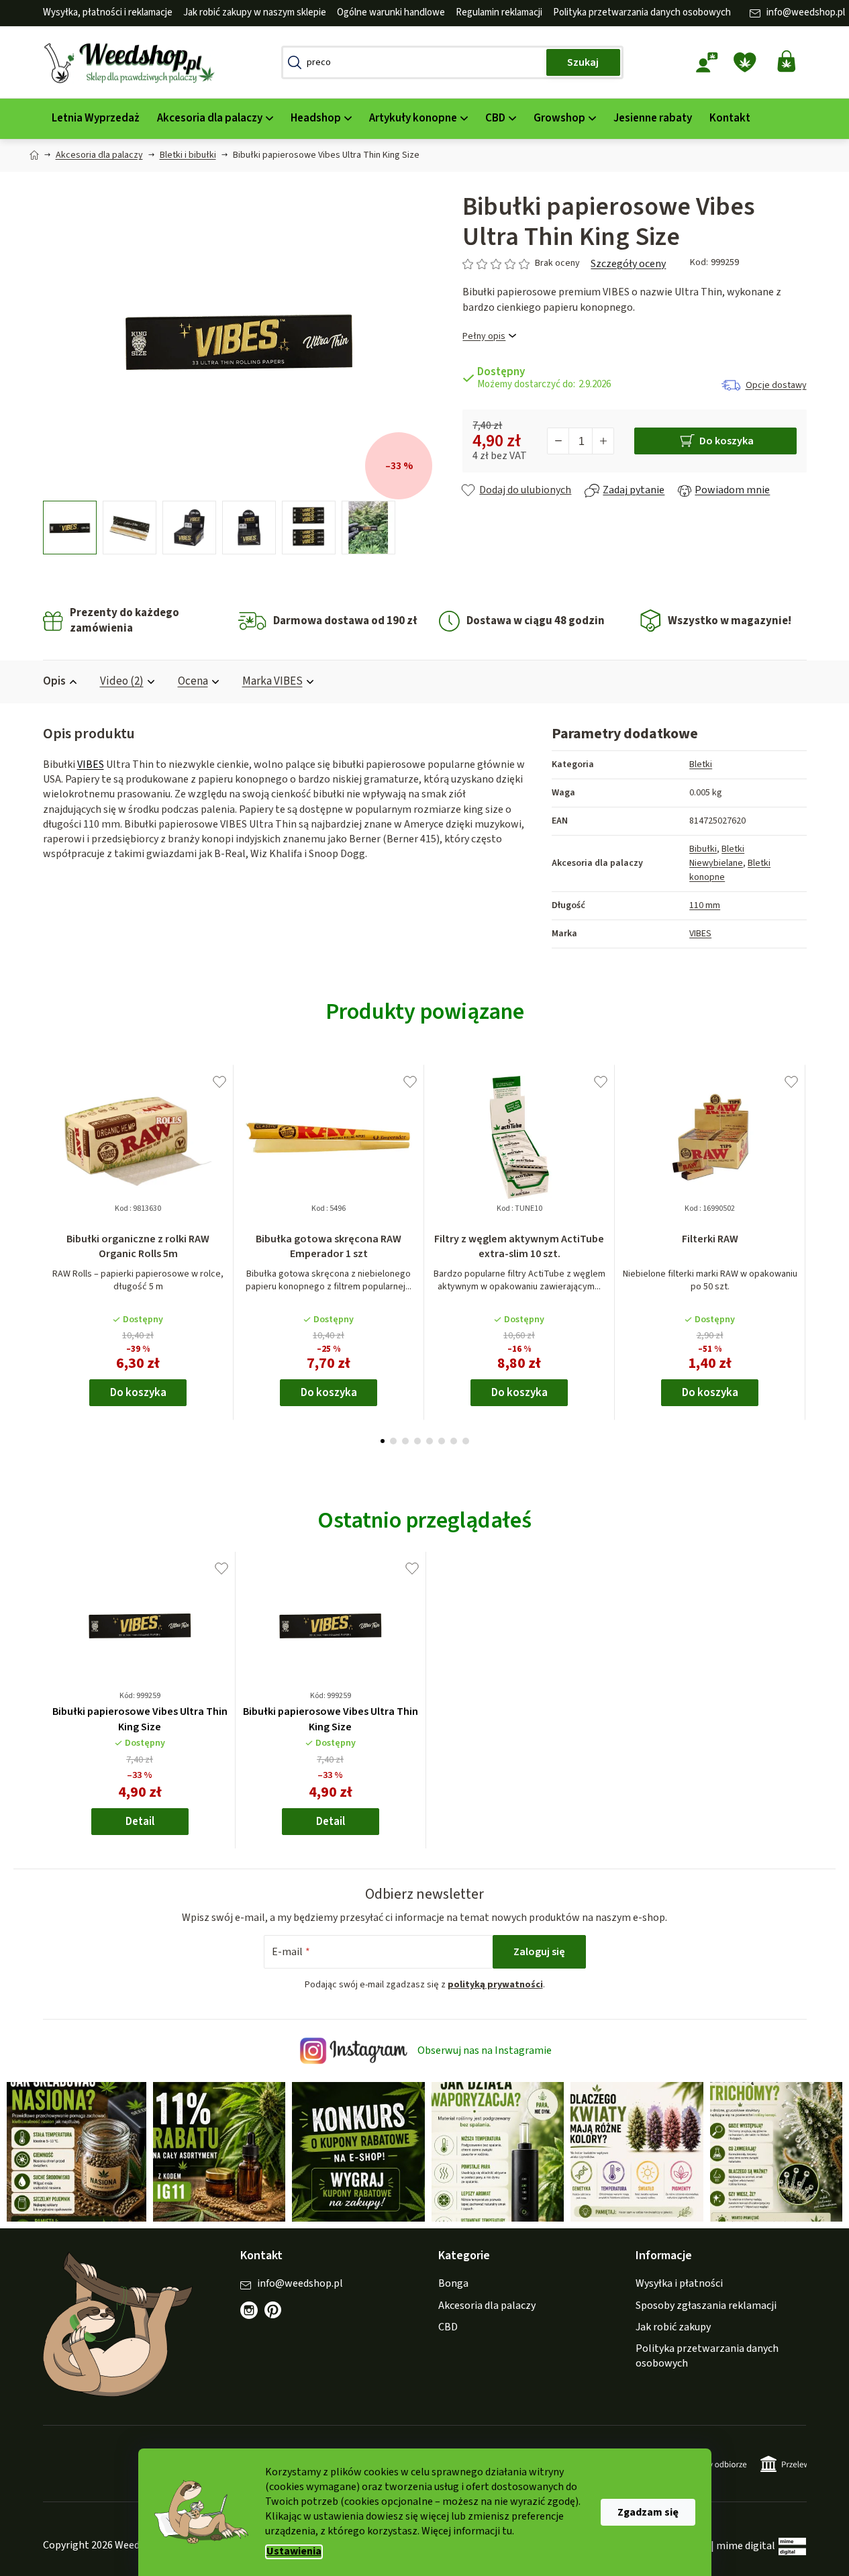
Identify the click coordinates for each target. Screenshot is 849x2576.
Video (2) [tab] (122, 681)
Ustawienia (294, 2552)
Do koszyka (727, 441)
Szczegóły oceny (628, 264)
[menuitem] (96, 118)
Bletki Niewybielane (717, 856)
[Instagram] (249, 2310)
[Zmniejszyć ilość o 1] (558, 441)
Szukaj (583, 62)
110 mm (705, 905)
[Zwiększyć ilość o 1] (603, 441)
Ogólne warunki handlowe (391, 12)
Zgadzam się (648, 2512)
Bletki (701, 764)
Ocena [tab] (193, 681)
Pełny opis (484, 337)
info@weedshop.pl (806, 12)
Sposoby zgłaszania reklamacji (706, 2306)
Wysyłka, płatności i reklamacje (108, 12)
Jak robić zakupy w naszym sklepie (255, 12)
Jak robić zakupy (673, 2327)
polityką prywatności (495, 1985)
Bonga (453, 2283)
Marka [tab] (272, 681)
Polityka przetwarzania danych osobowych (642, 12)
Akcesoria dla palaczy (487, 2306)
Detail (140, 1822)
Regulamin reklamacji (499, 12)
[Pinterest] (280, 2317)
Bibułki (703, 849)
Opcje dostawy (776, 385)
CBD (448, 2327)
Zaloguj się (539, 1952)
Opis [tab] (54, 681)
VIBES (91, 764)
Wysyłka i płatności (679, 2283)
